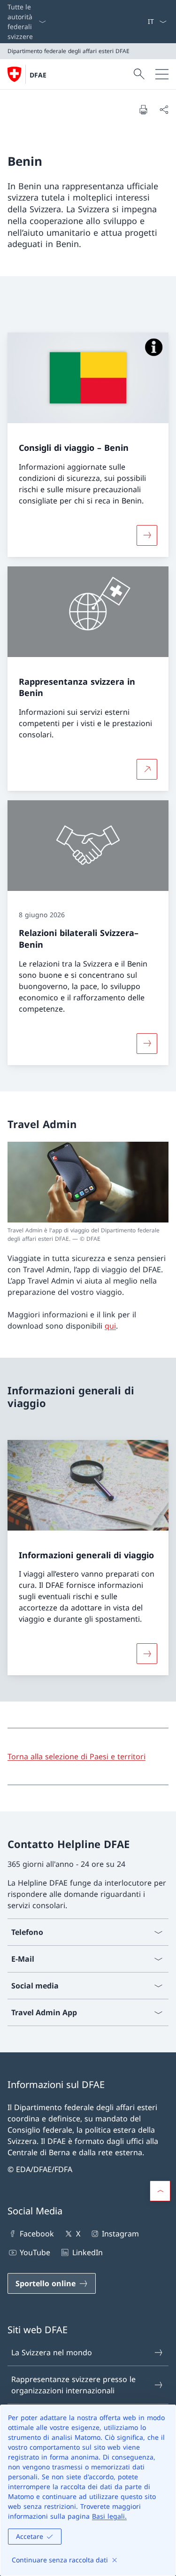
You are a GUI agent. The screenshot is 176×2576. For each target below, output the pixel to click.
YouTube (35, 2252)
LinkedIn (87, 2252)
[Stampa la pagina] (143, 109)
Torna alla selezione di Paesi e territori (77, 1756)
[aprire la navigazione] (162, 74)
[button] (160, 2191)
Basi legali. (109, 2516)
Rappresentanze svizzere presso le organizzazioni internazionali (73, 2385)
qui (110, 1326)
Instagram (120, 2234)
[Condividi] (164, 109)
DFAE (38, 75)
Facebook (37, 2234)
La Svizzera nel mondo (52, 2352)
